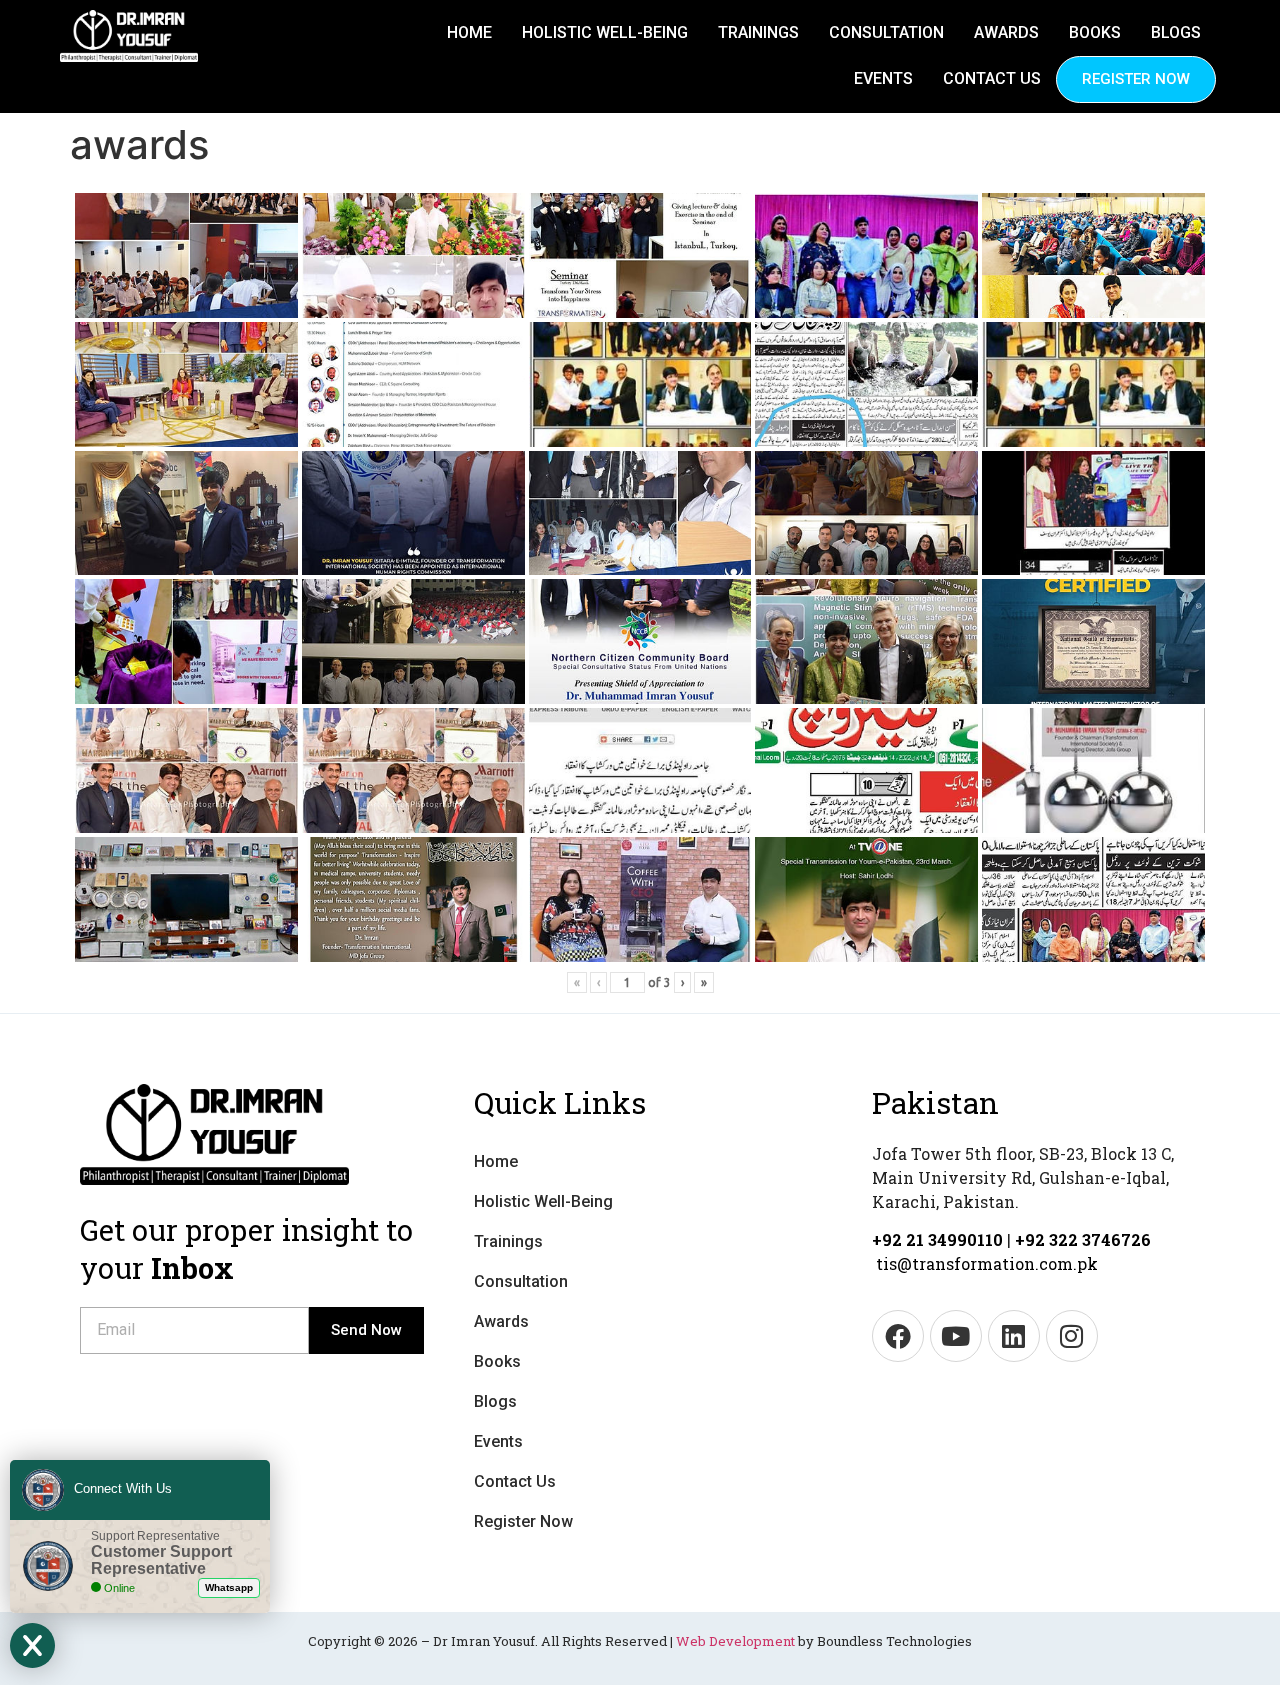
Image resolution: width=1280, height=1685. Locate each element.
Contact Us (992, 78)
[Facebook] (898, 1336)
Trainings (758, 32)
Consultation (886, 32)
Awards (1006, 32)
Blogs (1176, 32)
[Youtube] (956, 1336)
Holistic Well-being (605, 32)
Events (883, 78)
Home (469, 32)
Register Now (1136, 79)
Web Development (735, 1641)
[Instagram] (1072, 1336)
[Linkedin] (1014, 1336)
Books (1095, 32)
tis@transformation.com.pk (987, 1263)
